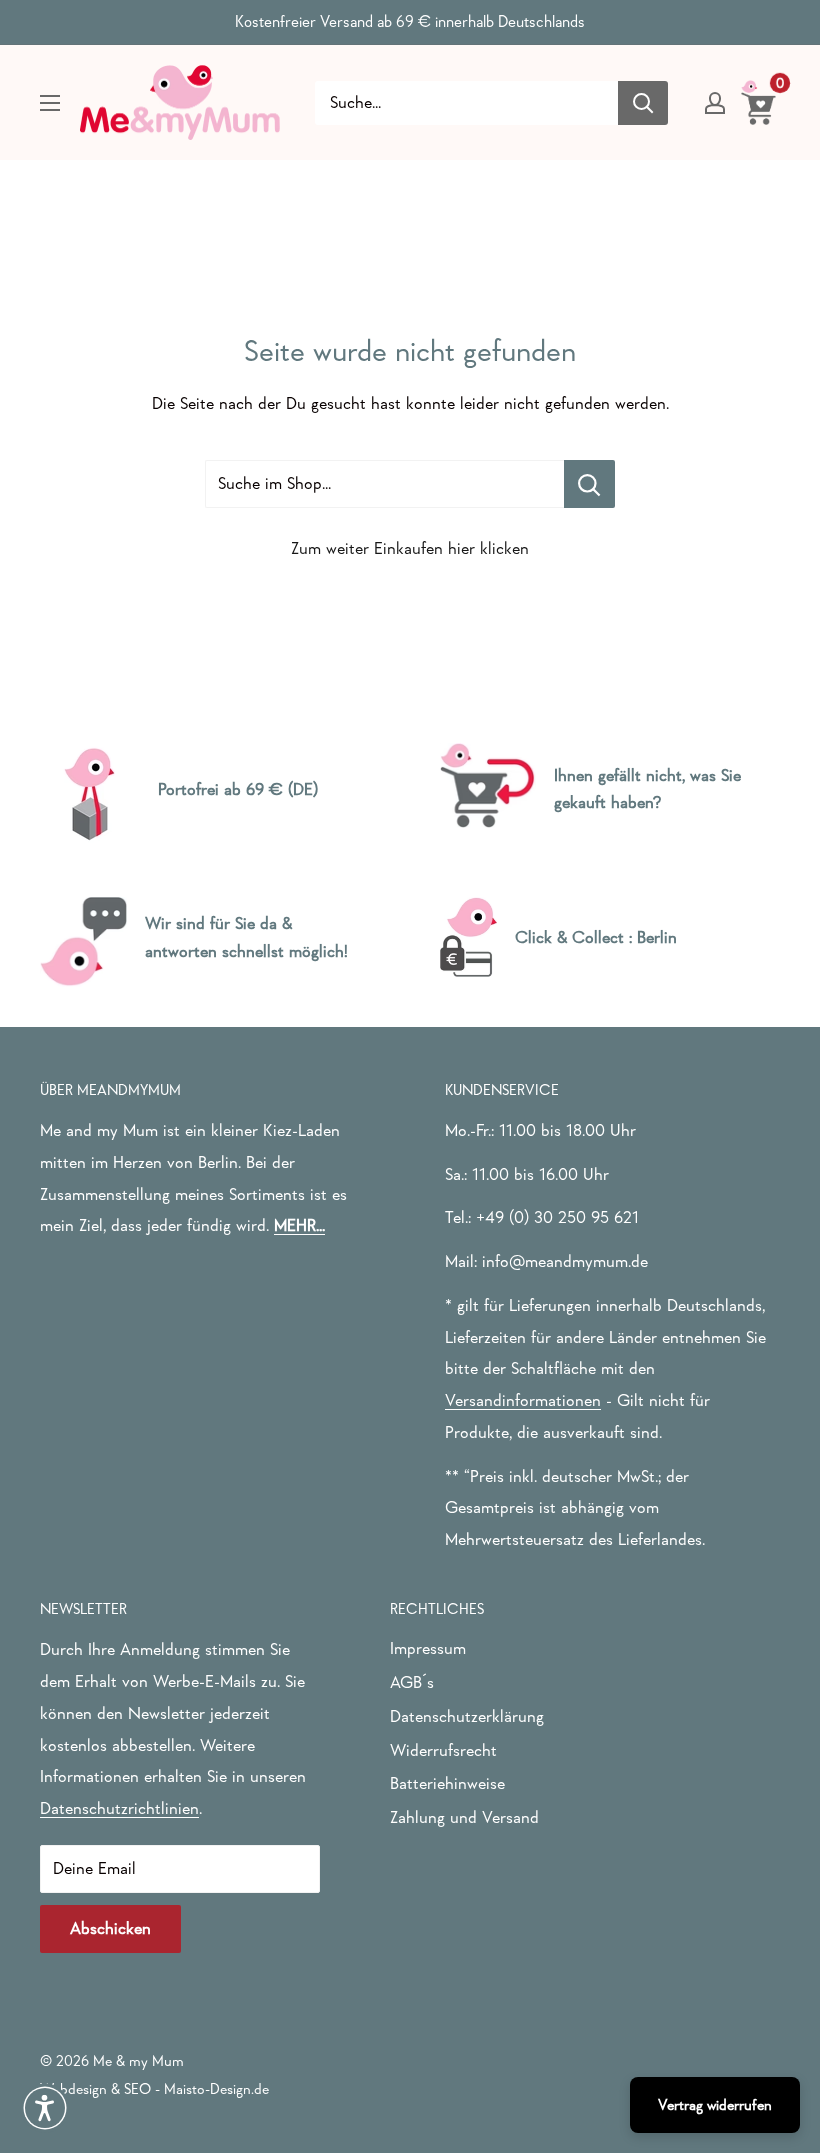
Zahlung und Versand (464, 1817)
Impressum (428, 1648)
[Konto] (715, 103)
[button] (45, 2108)
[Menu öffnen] (50, 103)
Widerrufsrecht (443, 1750)
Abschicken (110, 1928)
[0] (759, 102)
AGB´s (412, 1682)
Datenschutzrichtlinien (119, 1808)
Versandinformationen (523, 1400)
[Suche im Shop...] (589, 484)
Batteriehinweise (447, 1783)
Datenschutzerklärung (467, 1716)
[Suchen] (643, 103)
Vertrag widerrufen (715, 2104)
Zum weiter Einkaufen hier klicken (410, 548)
